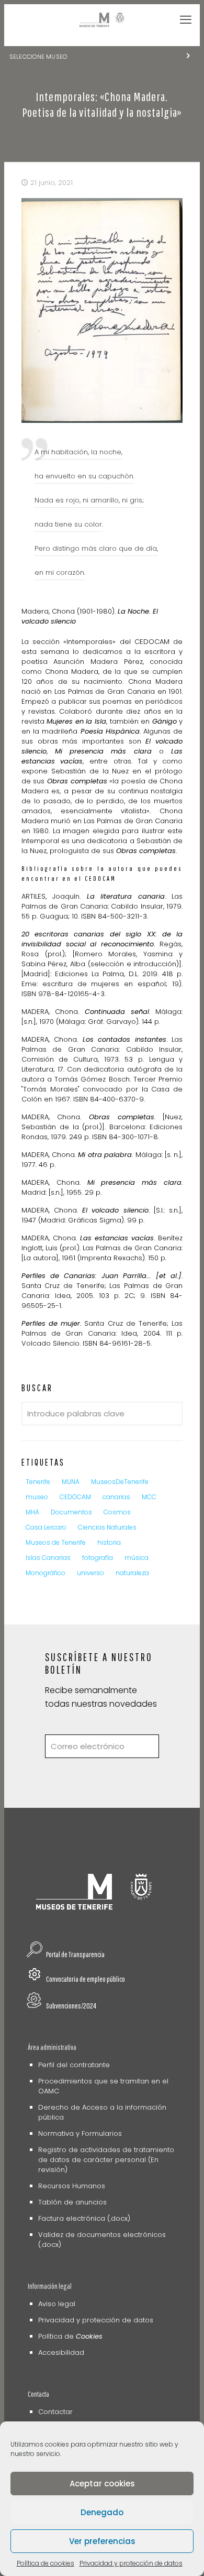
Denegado (102, 2512)
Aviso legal (57, 2304)
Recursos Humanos (72, 2186)
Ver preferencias (102, 2541)
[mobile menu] (186, 20)
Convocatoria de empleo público (86, 1979)
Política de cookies (46, 2563)
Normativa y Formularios (80, 2133)
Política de (70, 2336)
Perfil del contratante (74, 2065)
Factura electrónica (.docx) (84, 2218)
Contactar (55, 2412)
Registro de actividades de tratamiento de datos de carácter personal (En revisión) (106, 2160)
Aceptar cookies (102, 2484)
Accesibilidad (61, 2353)
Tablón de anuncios (72, 2202)
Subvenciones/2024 (71, 2006)
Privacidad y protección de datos (131, 2563)
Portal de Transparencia (75, 1954)
